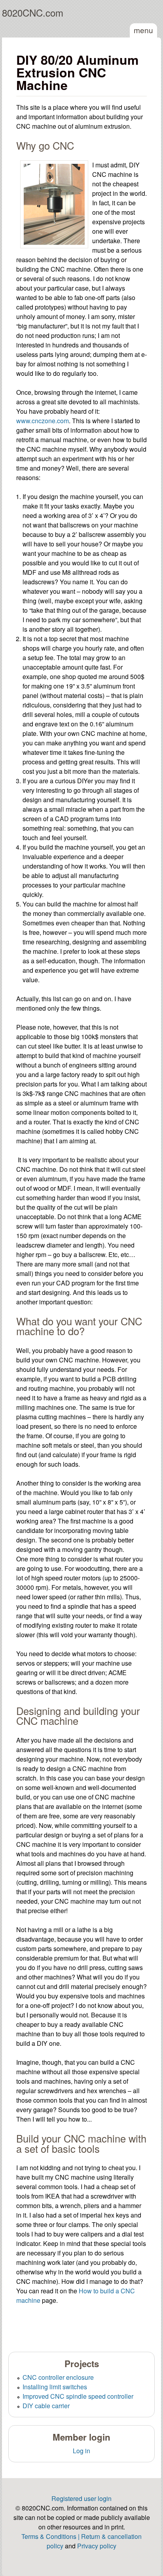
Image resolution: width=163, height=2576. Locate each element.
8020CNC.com (33, 12)
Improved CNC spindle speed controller (78, 2396)
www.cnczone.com (43, 421)
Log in (81, 2451)
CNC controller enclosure (58, 2377)
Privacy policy (97, 2546)
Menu (143, 30)
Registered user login (81, 2498)
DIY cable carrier (46, 2406)
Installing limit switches (55, 2387)
